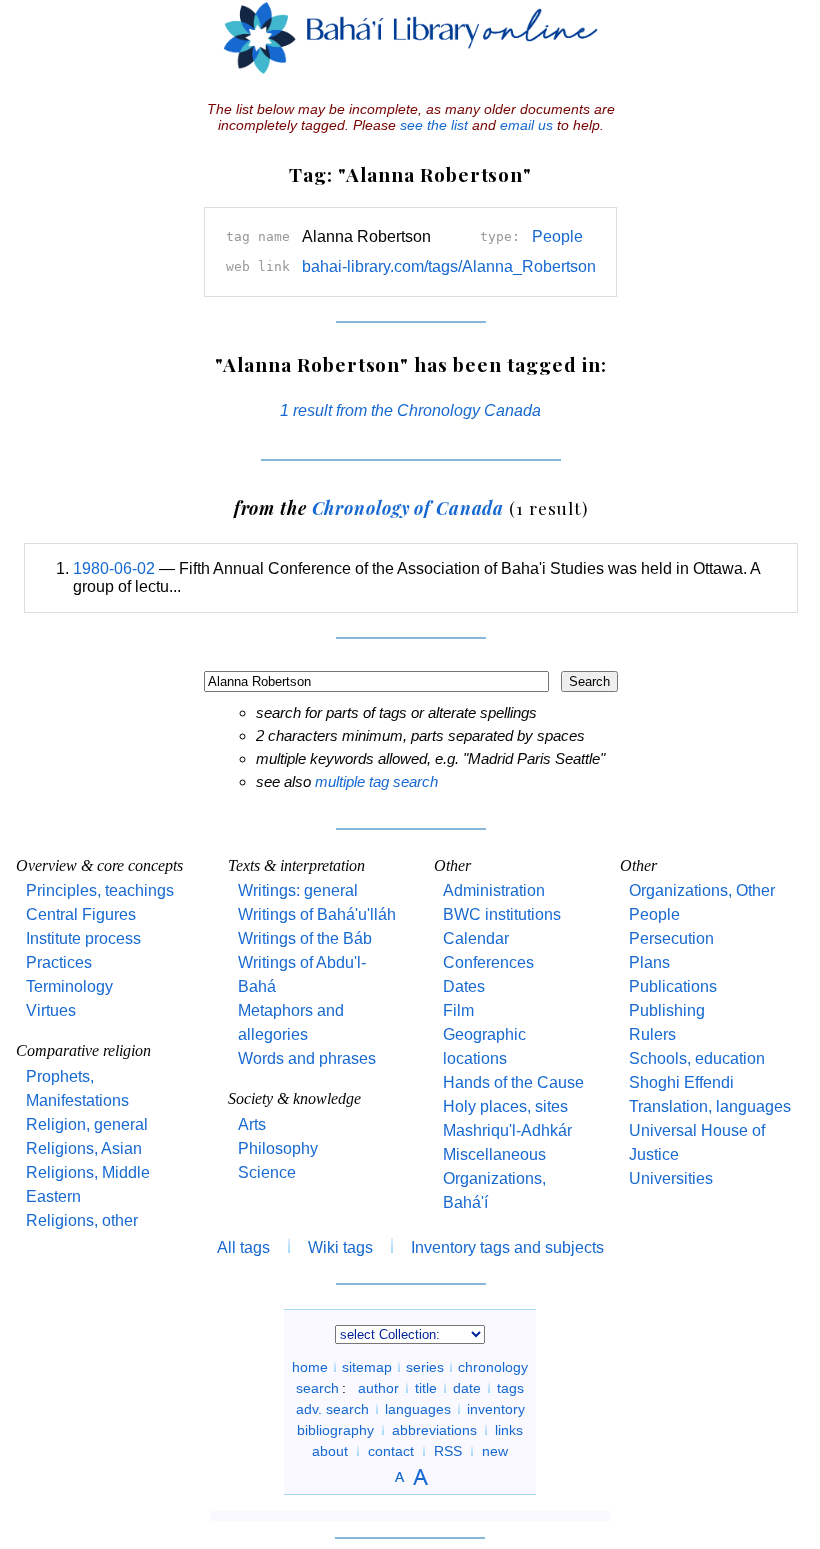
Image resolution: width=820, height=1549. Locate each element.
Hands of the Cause (513, 1082)
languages (418, 1409)
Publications (673, 986)
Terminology (69, 986)
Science (267, 1172)
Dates (464, 986)
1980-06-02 (114, 568)
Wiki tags (340, 1247)
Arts (252, 1124)
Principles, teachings (100, 890)
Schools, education (697, 1058)
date (467, 1388)
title (426, 1388)
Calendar (476, 938)
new (495, 1451)
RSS (448, 1451)
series (425, 1367)
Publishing (667, 1010)
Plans (649, 962)
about (330, 1451)
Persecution (671, 938)
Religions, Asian (84, 1148)
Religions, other (82, 1220)
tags (510, 1388)
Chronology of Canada (408, 507)
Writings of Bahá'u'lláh (317, 914)
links (509, 1430)
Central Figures (81, 914)
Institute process (83, 938)
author (378, 1388)
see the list (434, 125)
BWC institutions (502, 914)
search (317, 1388)
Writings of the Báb (305, 938)
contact (391, 1451)
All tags (243, 1247)
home (310, 1367)
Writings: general (298, 890)
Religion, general (87, 1124)
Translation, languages (710, 1106)
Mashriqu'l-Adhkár (507, 1130)
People (557, 236)
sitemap (367, 1367)
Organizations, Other (702, 890)
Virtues (51, 1010)
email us (526, 125)
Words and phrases (307, 1058)
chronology (493, 1367)
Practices (59, 962)
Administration (494, 890)
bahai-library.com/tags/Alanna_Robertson (449, 266)
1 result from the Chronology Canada (410, 410)
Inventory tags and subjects (507, 1247)
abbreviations (434, 1430)
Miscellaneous (494, 1154)
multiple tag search (376, 781)
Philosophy (278, 1148)
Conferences (488, 962)
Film (458, 1010)
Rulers (652, 1034)
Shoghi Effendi (681, 1082)
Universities (671, 1178)
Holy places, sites (505, 1106)
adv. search (332, 1409)
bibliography (335, 1430)
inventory (496, 1409)
